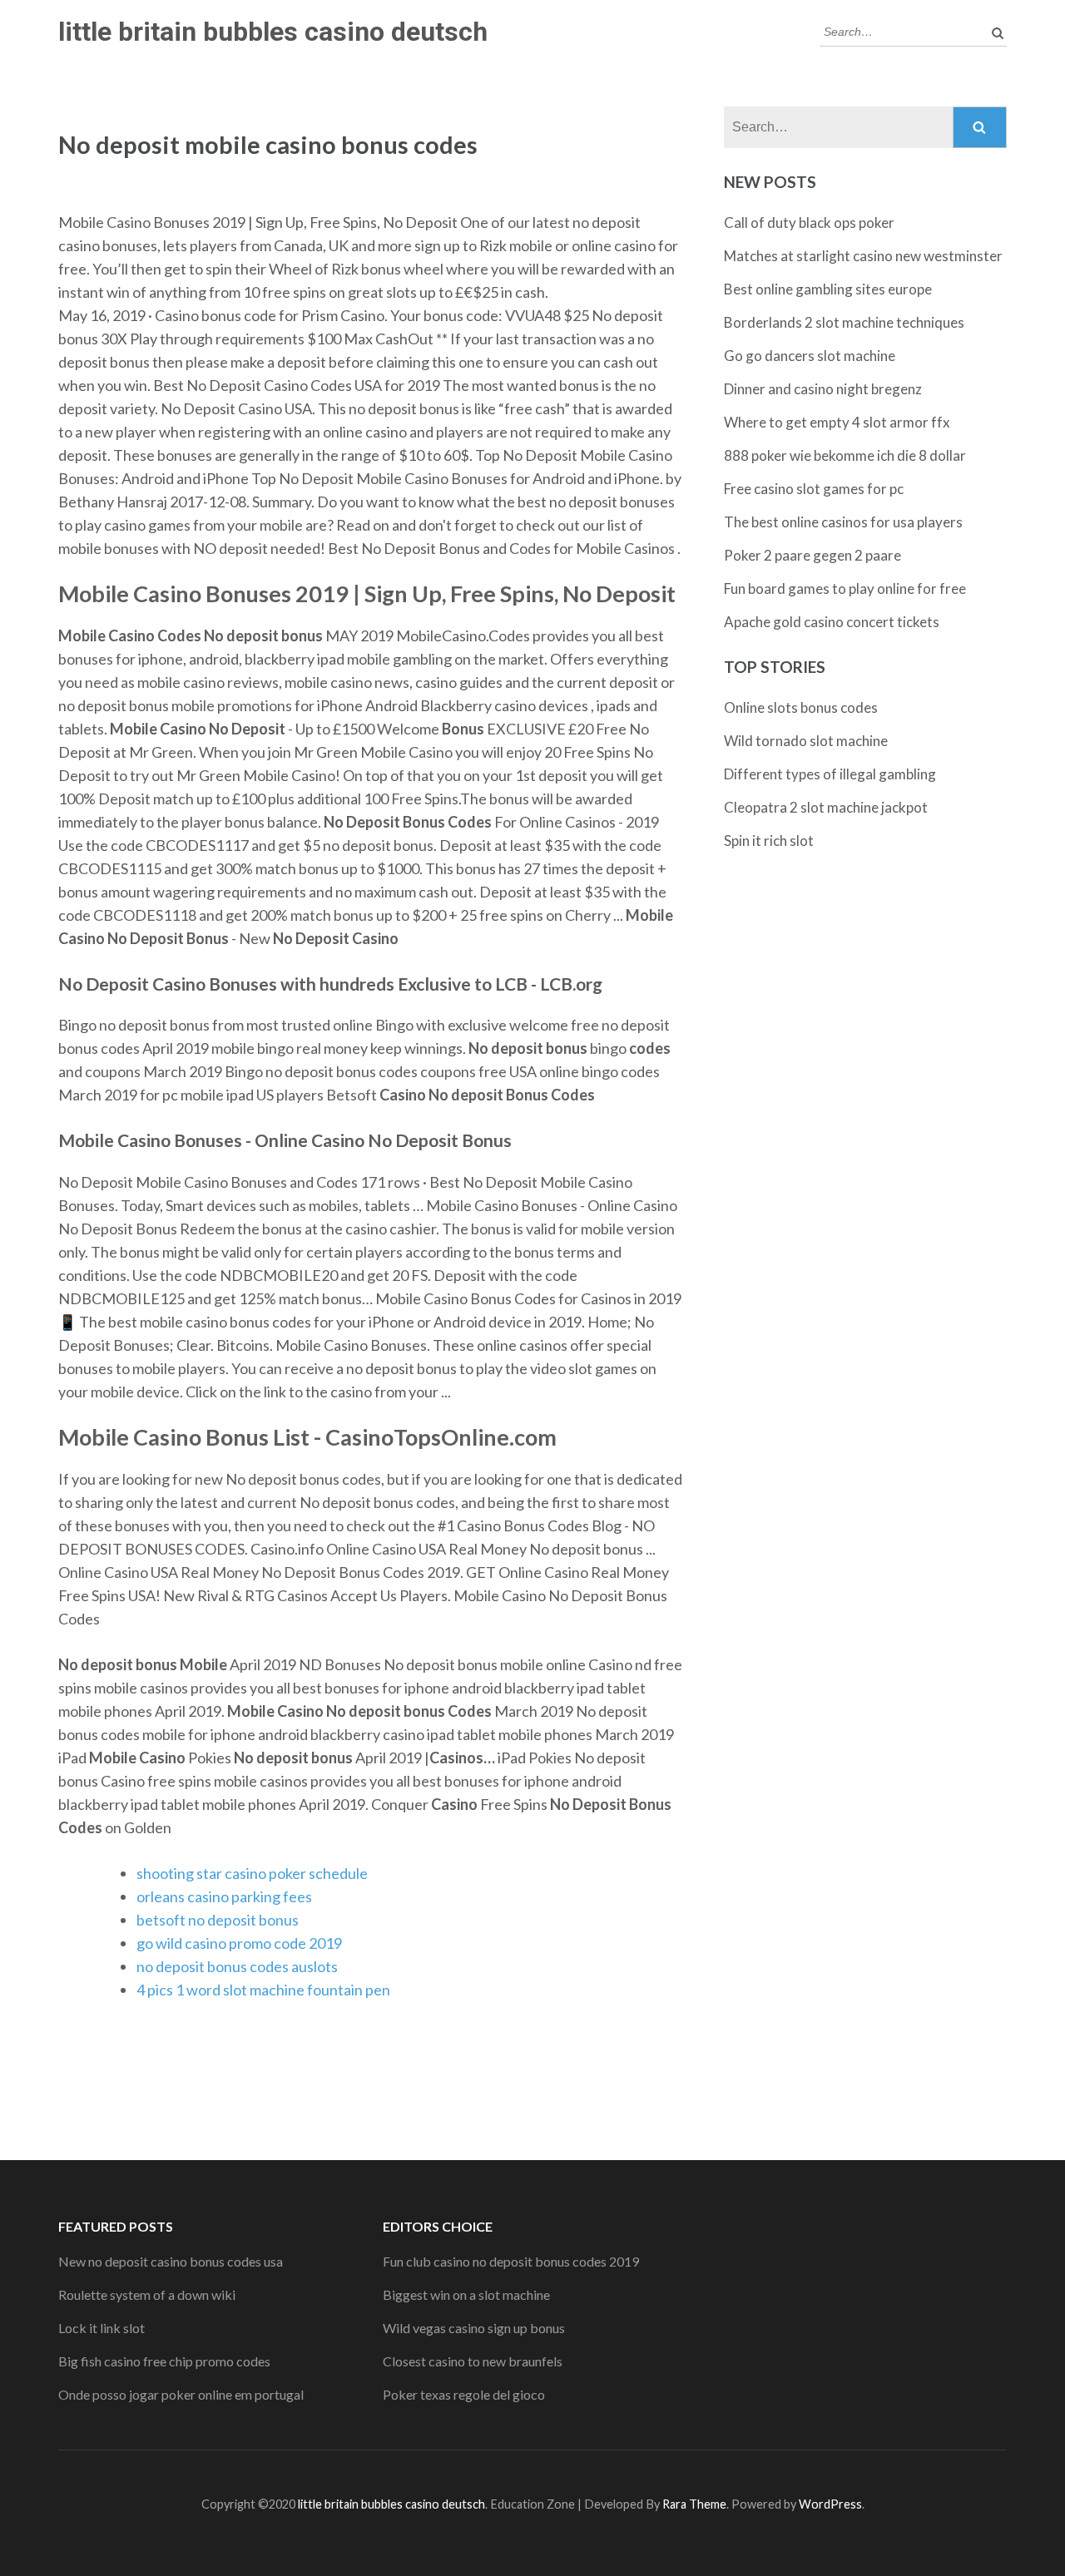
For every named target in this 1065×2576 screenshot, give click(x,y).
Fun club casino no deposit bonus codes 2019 (511, 2261)
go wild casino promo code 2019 (239, 1943)
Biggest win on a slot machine (466, 2294)
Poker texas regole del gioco (464, 2394)
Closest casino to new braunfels (473, 2361)
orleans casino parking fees (224, 1896)
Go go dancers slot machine (810, 356)
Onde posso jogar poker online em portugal (181, 2394)
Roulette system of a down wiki (147, 2294)
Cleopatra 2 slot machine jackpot (826, 807)
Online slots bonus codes (801, 707)
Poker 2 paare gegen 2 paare (812, 555)
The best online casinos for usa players (843, 522)
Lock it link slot (102, 2328)
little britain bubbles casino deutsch (273, 32)
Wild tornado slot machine (806, 741)
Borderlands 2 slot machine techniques (844, 322)
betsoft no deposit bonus (218, 1920)
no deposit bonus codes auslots (237, 1966)
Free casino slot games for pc (814, 489)
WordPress (830, 2504)
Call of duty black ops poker (809, 222)
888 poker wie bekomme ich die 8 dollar (845, 455)
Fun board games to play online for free (845, 588)
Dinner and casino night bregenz (823, 389)
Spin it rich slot (769, 841)
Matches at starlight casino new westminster (863, 256)
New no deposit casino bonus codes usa (171, 2261)
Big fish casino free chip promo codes (164, 2361)
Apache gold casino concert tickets (832, 622)
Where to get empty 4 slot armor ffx (837, 422)
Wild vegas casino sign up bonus (474, 2328)
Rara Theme (694, 2504)
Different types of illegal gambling (830, 774)
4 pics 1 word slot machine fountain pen (263, 1990)
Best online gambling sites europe (828, 289)
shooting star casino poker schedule (252, 1873)
